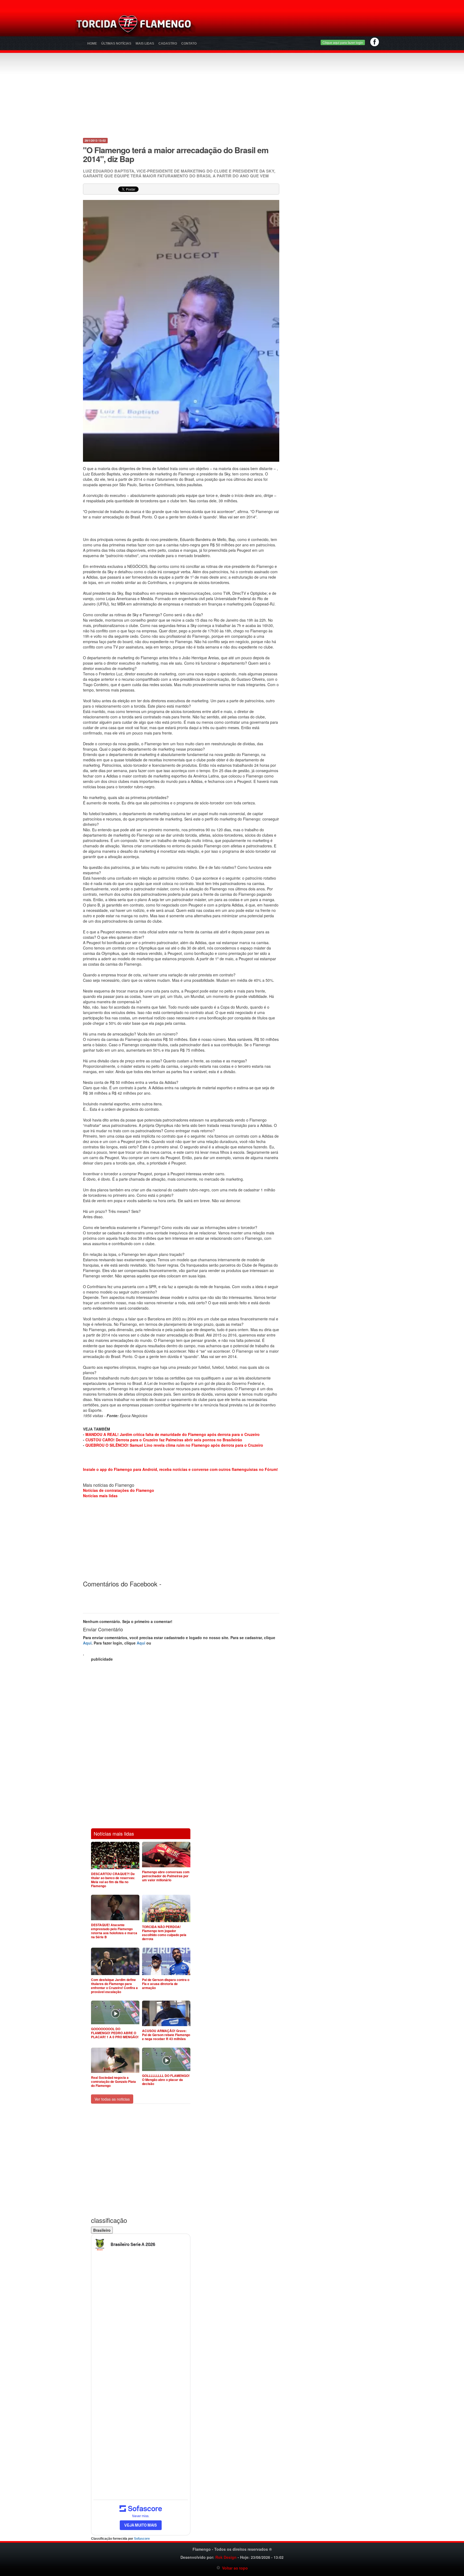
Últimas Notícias (116, 44)
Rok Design (226, 2557)
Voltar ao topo (234, 2568)
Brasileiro (102, 2230)
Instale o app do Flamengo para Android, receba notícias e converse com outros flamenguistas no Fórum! (180, 1469)
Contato (189, 44)
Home (92, 44)
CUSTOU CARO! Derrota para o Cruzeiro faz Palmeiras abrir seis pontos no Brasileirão (164, 1440)
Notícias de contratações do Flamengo (119, 1490)
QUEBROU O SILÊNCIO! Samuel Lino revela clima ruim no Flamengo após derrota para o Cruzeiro (174, 1445)
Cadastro (168, 44)
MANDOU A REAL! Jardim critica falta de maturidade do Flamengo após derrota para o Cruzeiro (173, 1434)
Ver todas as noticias (112, 2099)
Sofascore (142, 2539)
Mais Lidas (145, 44)
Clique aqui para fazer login (343, 42)
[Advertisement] (295, 26)
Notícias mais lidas (100, 1496)
